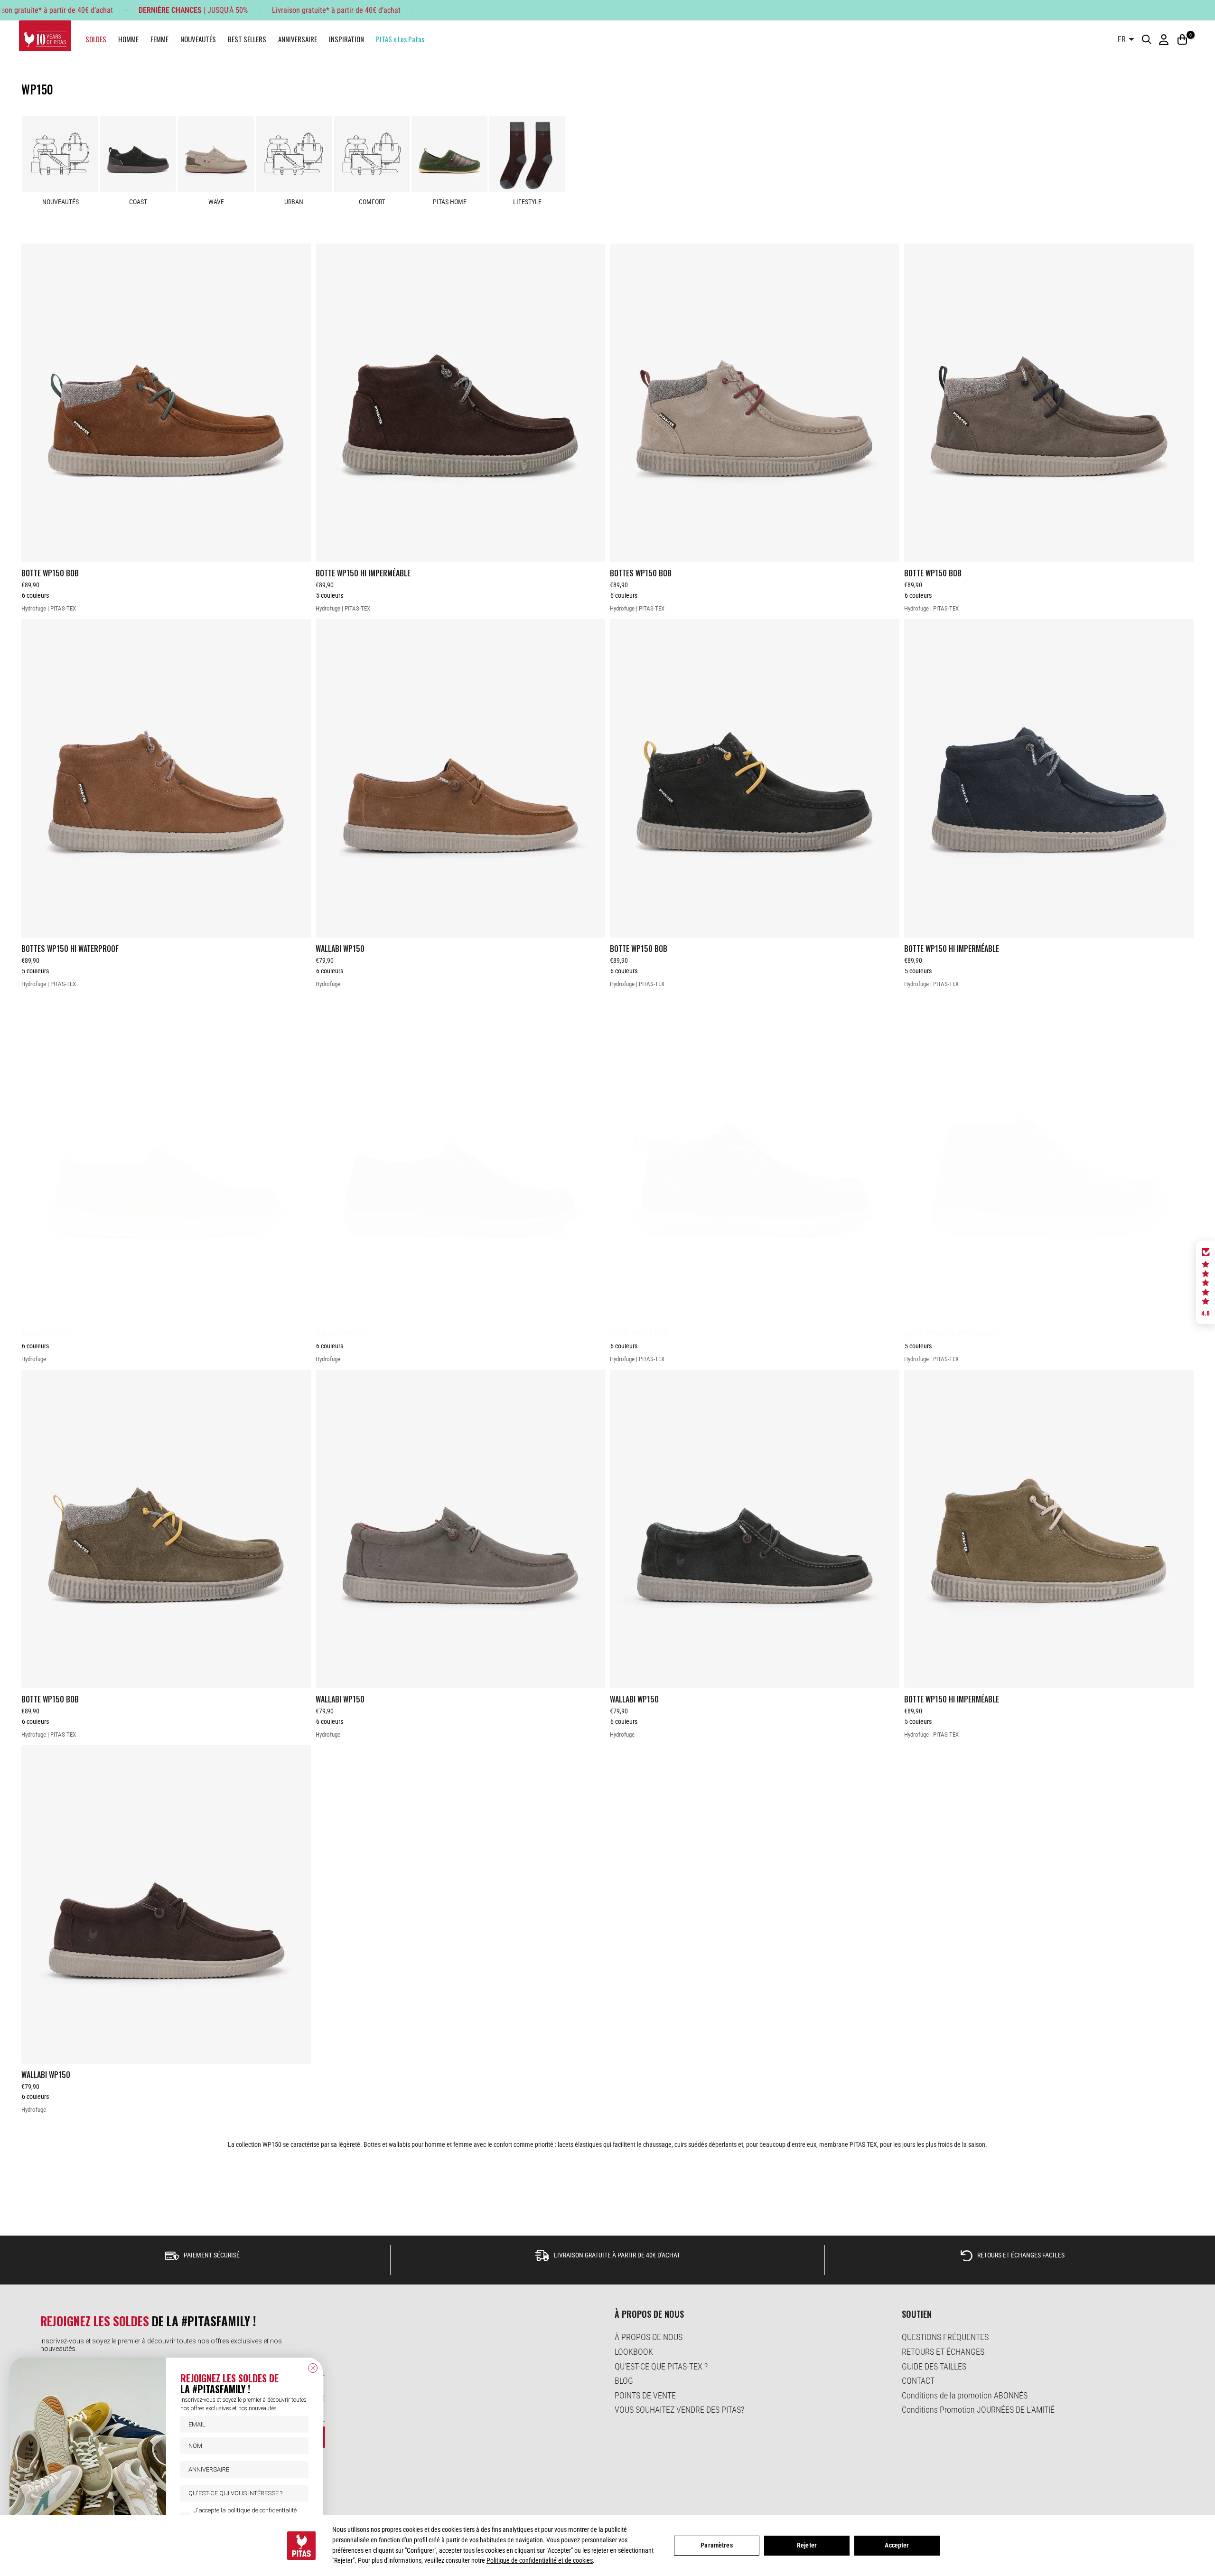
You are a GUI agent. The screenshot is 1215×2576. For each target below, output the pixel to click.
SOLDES (96, 39)
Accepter (897, 2545)
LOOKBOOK (634, 2352)
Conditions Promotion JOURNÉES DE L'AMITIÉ (978, 2410)
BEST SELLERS (247, 39)
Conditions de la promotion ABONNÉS (965, 2395)
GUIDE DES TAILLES (934, 2366)
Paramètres (716, 2545)
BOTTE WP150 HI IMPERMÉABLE (363, 573)
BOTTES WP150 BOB (641, 573)
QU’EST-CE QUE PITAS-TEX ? (661, 2366)
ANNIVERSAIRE (298, 39)
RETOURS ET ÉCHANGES (943, 2352)
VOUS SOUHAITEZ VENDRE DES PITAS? (679, 2410)
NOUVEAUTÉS (198, 39)
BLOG (624, 2381)
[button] (1206, 1282)
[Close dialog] (313, 2368)
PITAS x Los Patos (400, 39)
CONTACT (918, 2381)
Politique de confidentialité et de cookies (540, 2560)
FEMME (159, 39)
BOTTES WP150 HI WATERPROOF (70, 949)
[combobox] (242, 2493)
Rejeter (807, 2545)
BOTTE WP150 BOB (50, 573)
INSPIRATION (346, 39)
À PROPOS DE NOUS (649, 2337)
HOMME (128, 39)
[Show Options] (299, 2493)
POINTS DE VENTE (645, 2395)
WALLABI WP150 (340, 949)
